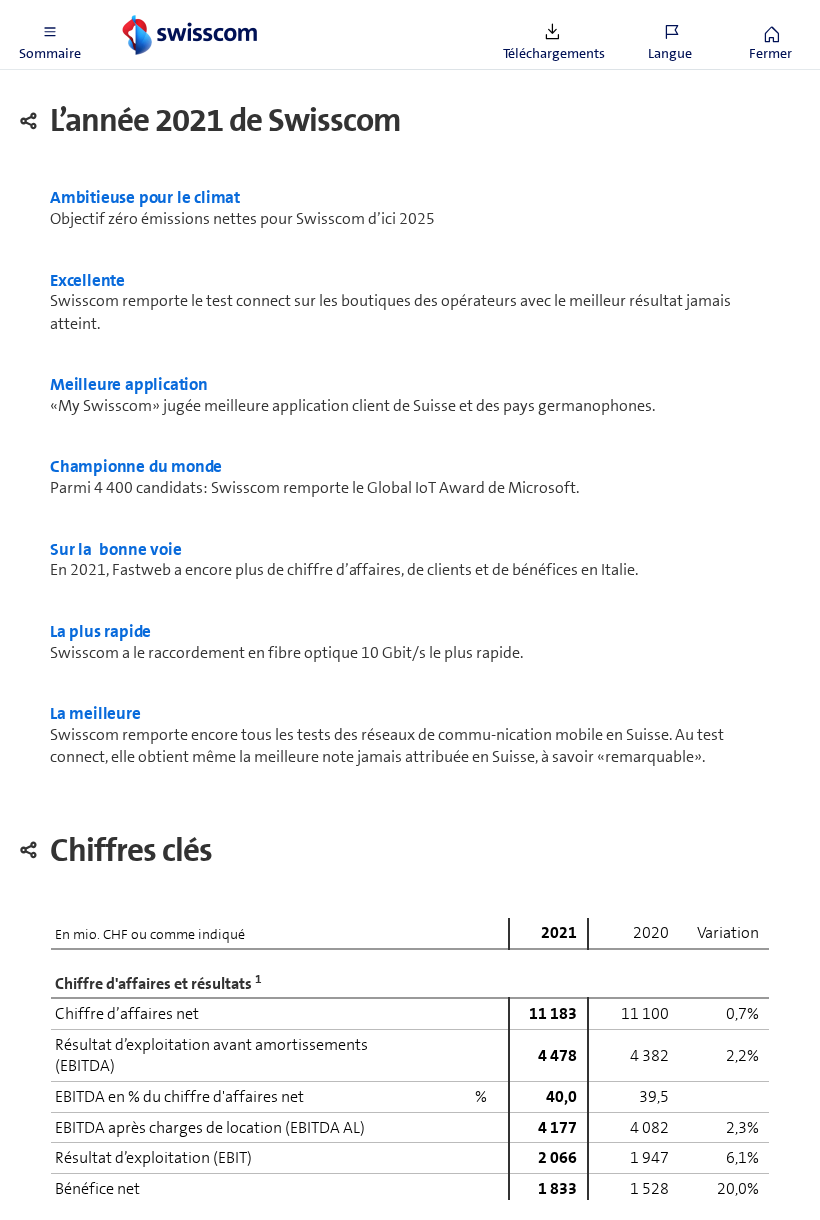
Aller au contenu (150, 12)
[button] (50, 35)
